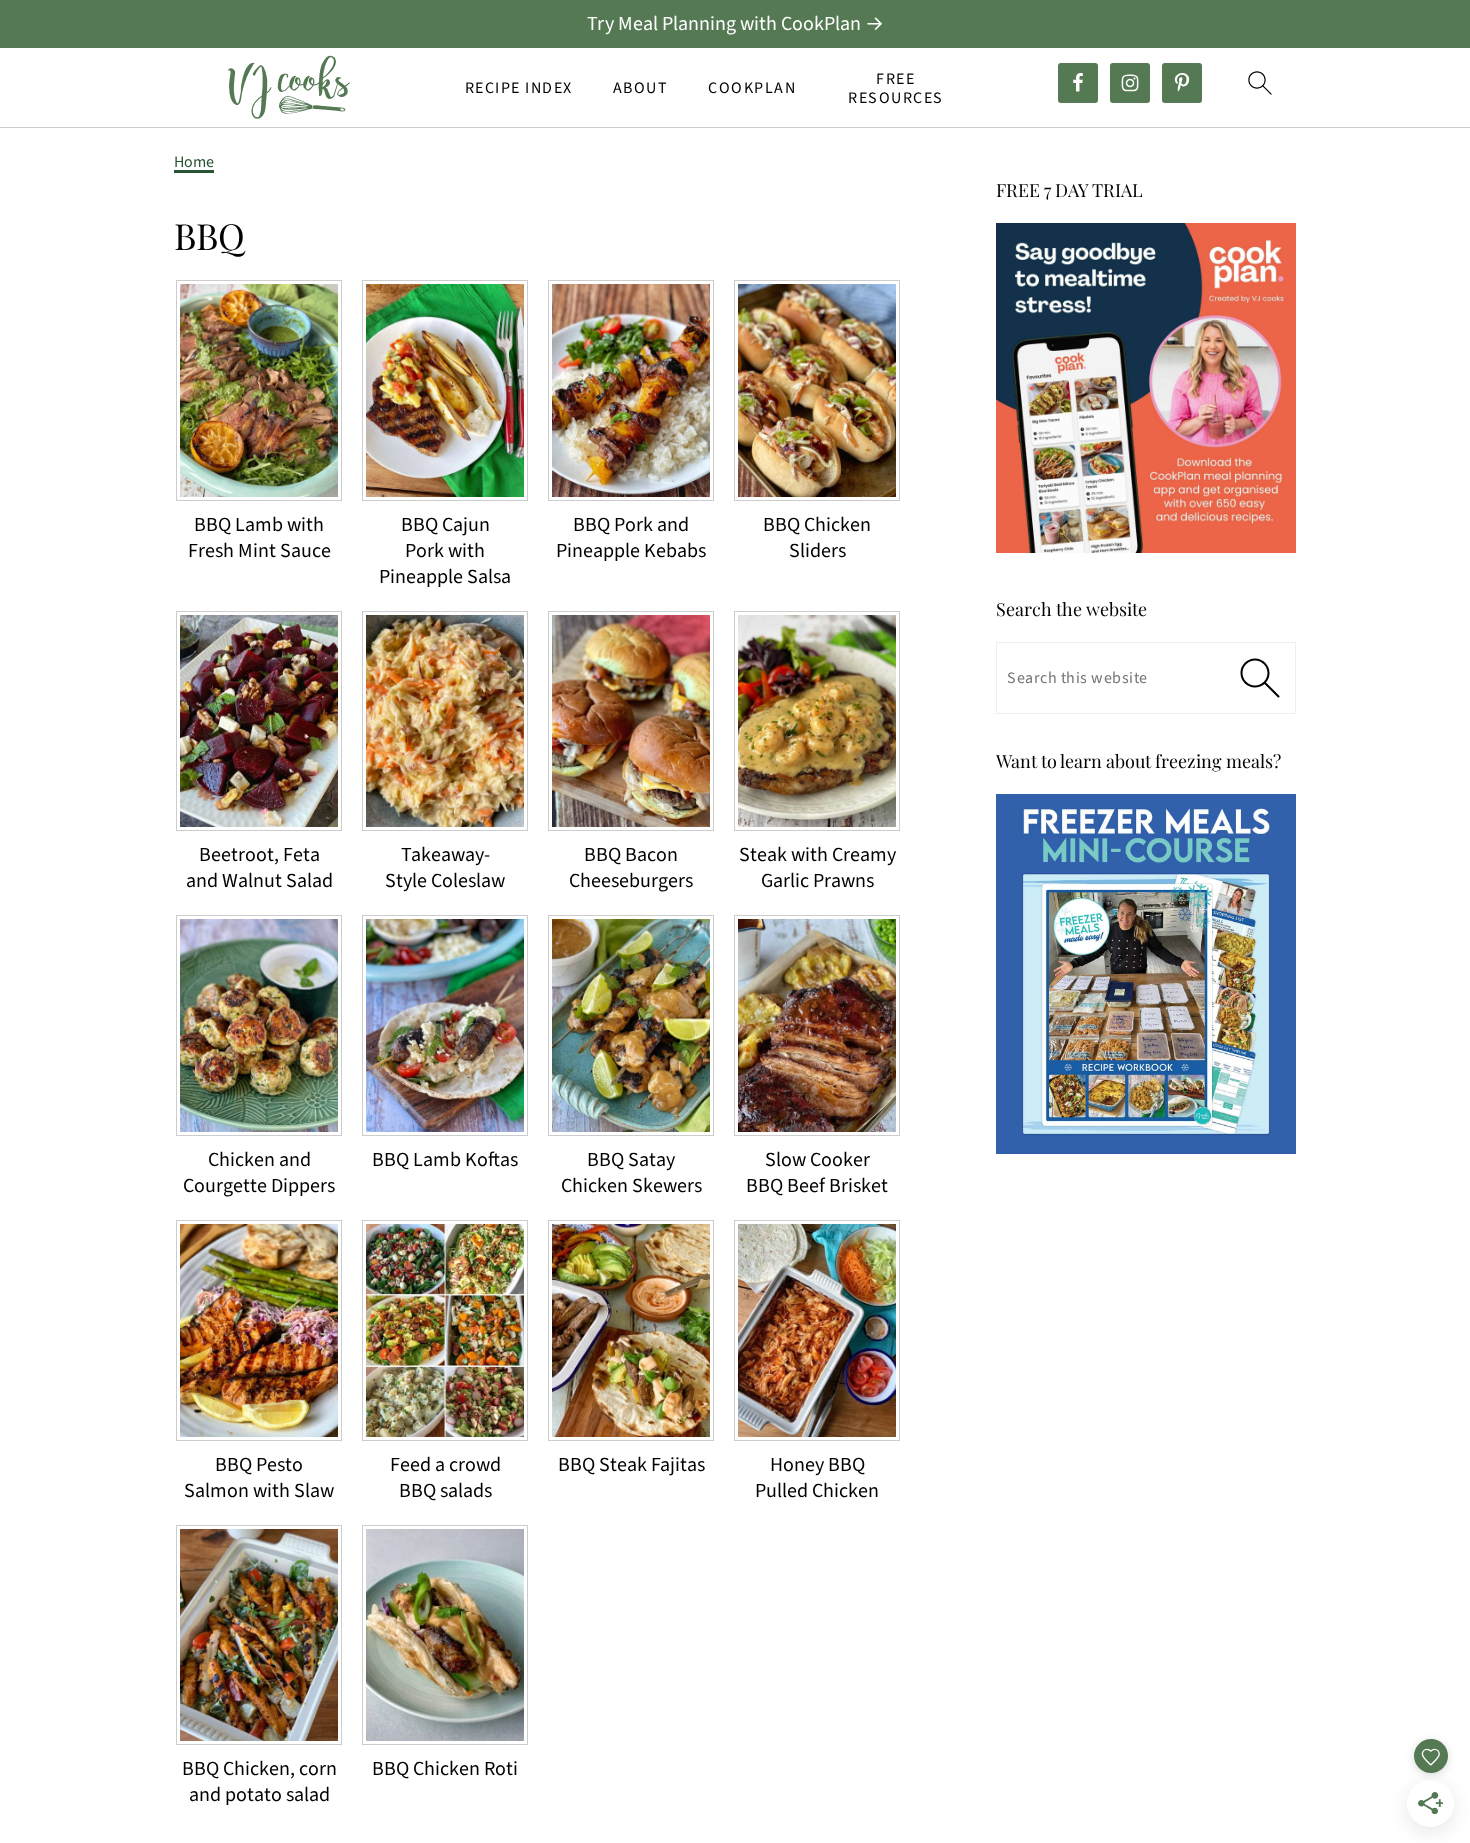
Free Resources (896, 89)
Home (194, 162)
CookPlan (752, 88)
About (641, 88)
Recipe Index (519, 88)
